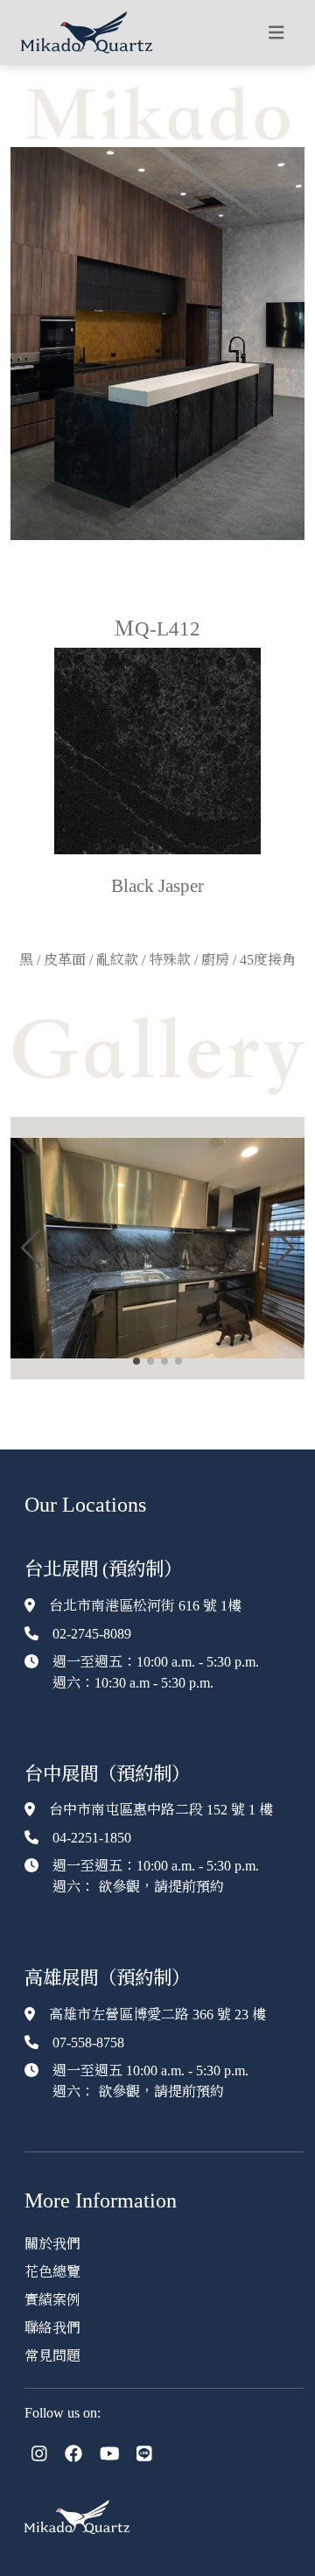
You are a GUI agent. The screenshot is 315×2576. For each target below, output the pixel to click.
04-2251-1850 (92, 1838)
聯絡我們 (52, 2328)
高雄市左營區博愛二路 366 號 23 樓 (157, 2014)
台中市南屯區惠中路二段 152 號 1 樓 (161, 1810)
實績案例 (52, 2300)
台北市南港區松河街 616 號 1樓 (145, 1606)
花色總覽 (52, 2272)
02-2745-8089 (92, 1634)
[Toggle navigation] (276, 33)
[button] (31, 1248)
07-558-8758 (88, 2043)
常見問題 (52, 2356)
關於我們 (52, 2244)
